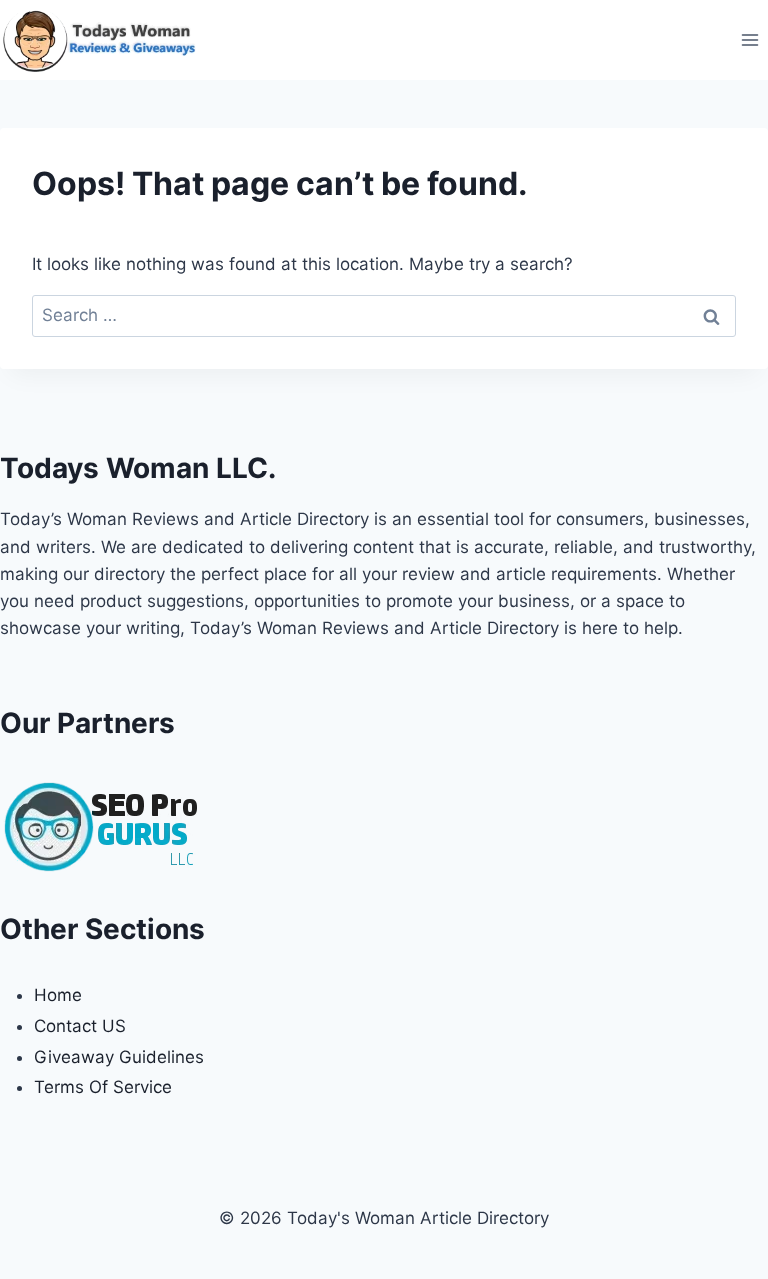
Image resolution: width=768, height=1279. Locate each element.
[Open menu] (749, 39)
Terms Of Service (103, 1087)
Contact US (80, 1026)
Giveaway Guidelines (119, 1057)
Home (58, 995)
